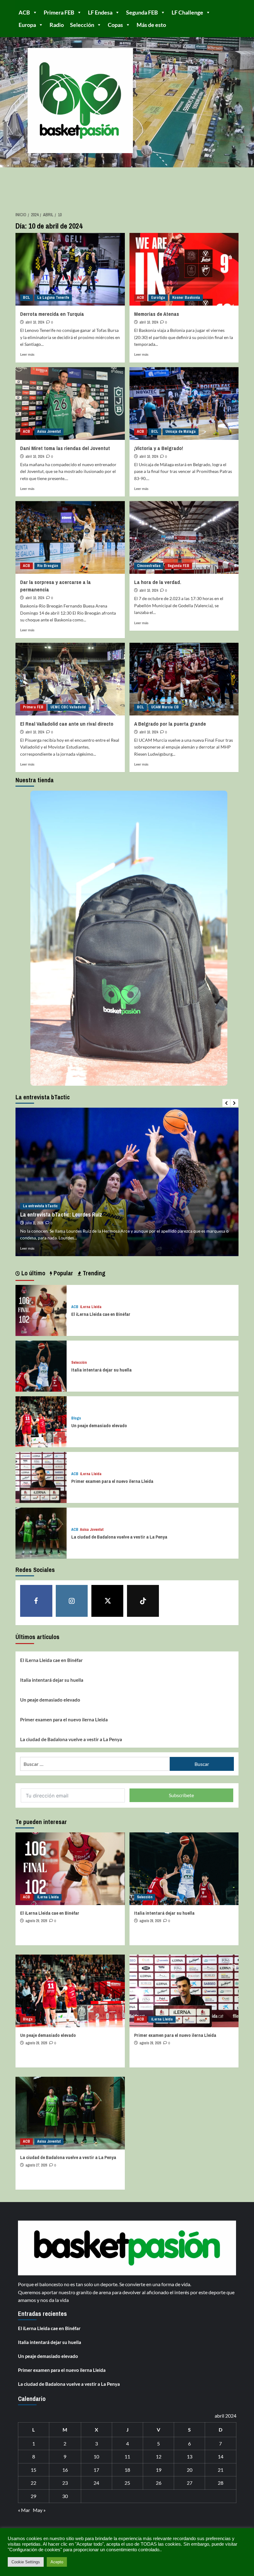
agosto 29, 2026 (36, 1921)
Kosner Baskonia (186, 298)
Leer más (27, 354)
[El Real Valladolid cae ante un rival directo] (70, 679)
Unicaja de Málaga (181, 431)
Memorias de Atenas (157, 314)
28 (221, 2483)
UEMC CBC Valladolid (68, 707)
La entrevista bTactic (40, 1206)
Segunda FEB (142, 12)
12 (159, 2456)
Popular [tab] (63, 1273)
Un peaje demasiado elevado (99, 1425)
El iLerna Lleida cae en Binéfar (101, 1314)
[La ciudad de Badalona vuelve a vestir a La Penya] (41, 1532)
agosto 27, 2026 (36, 2165)
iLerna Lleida (91, 1307)
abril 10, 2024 (35, 322)
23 (65, 2483)
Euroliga (158, 298)
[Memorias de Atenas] (184, 269)
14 (221, 2456)
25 (127, 2483)
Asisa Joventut (49, 431)
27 (190, 2483)
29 (33, 2496)
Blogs (76, 1418)
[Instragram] (72, 1601)
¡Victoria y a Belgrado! (159, 448)
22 (33, 2483)
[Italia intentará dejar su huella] (41, 1365)
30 (65, 2496)
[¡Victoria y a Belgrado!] (184, 404)
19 (159, 2470)
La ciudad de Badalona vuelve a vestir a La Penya (119, 1537)
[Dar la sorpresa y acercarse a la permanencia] (70, 537)
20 (190, 2470)
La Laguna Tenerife (53, 298)
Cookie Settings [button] (26, 2562)
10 (96, 2456)
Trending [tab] (93, 1273)
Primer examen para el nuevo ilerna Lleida (112, 1481)
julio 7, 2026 (34, 1223)
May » (39, 2510)
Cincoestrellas (149, 566)
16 (65, 2470)
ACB (24, 12)
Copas (115, 25)
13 (190, 2456)
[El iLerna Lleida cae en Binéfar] (41, 1309)
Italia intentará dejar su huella (101, 1370)
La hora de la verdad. (158, 582)
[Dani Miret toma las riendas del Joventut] (70, 404)
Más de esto (151, 25)
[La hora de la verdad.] (184, 537)
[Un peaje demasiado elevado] (41, 1421)
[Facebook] (36, 1601)
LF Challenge (187, 12)
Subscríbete (181, 1795)
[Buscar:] (95, 1764)
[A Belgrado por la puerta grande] (184, 679)
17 (96, 2470)
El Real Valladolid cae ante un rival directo (67, 724)
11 (127, 2456)
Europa (27, 25)
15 (33, 2470)
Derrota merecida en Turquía (52, 314)
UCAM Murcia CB (165, 707)
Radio (57, 25)
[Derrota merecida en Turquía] (70, 269)
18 (127, 2470)
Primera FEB (59, 12)
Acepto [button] (57, 2562)
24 (96, 2483)
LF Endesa (100, 12)
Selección (82, 25)
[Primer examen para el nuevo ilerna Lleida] (41, 1477)
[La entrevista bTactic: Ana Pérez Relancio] (127, 1182)
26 (159, 2483)
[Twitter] (107, 1601)
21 (221, 2470)
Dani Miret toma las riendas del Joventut (65, 448)
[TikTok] (143, 1601)
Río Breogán (48, 566)
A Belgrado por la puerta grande (170, 724)
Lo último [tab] (33, 1273)
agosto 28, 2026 (150, 1921)
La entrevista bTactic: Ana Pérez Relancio (69, 1215)
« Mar (24, 2510)
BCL (26, 298)
